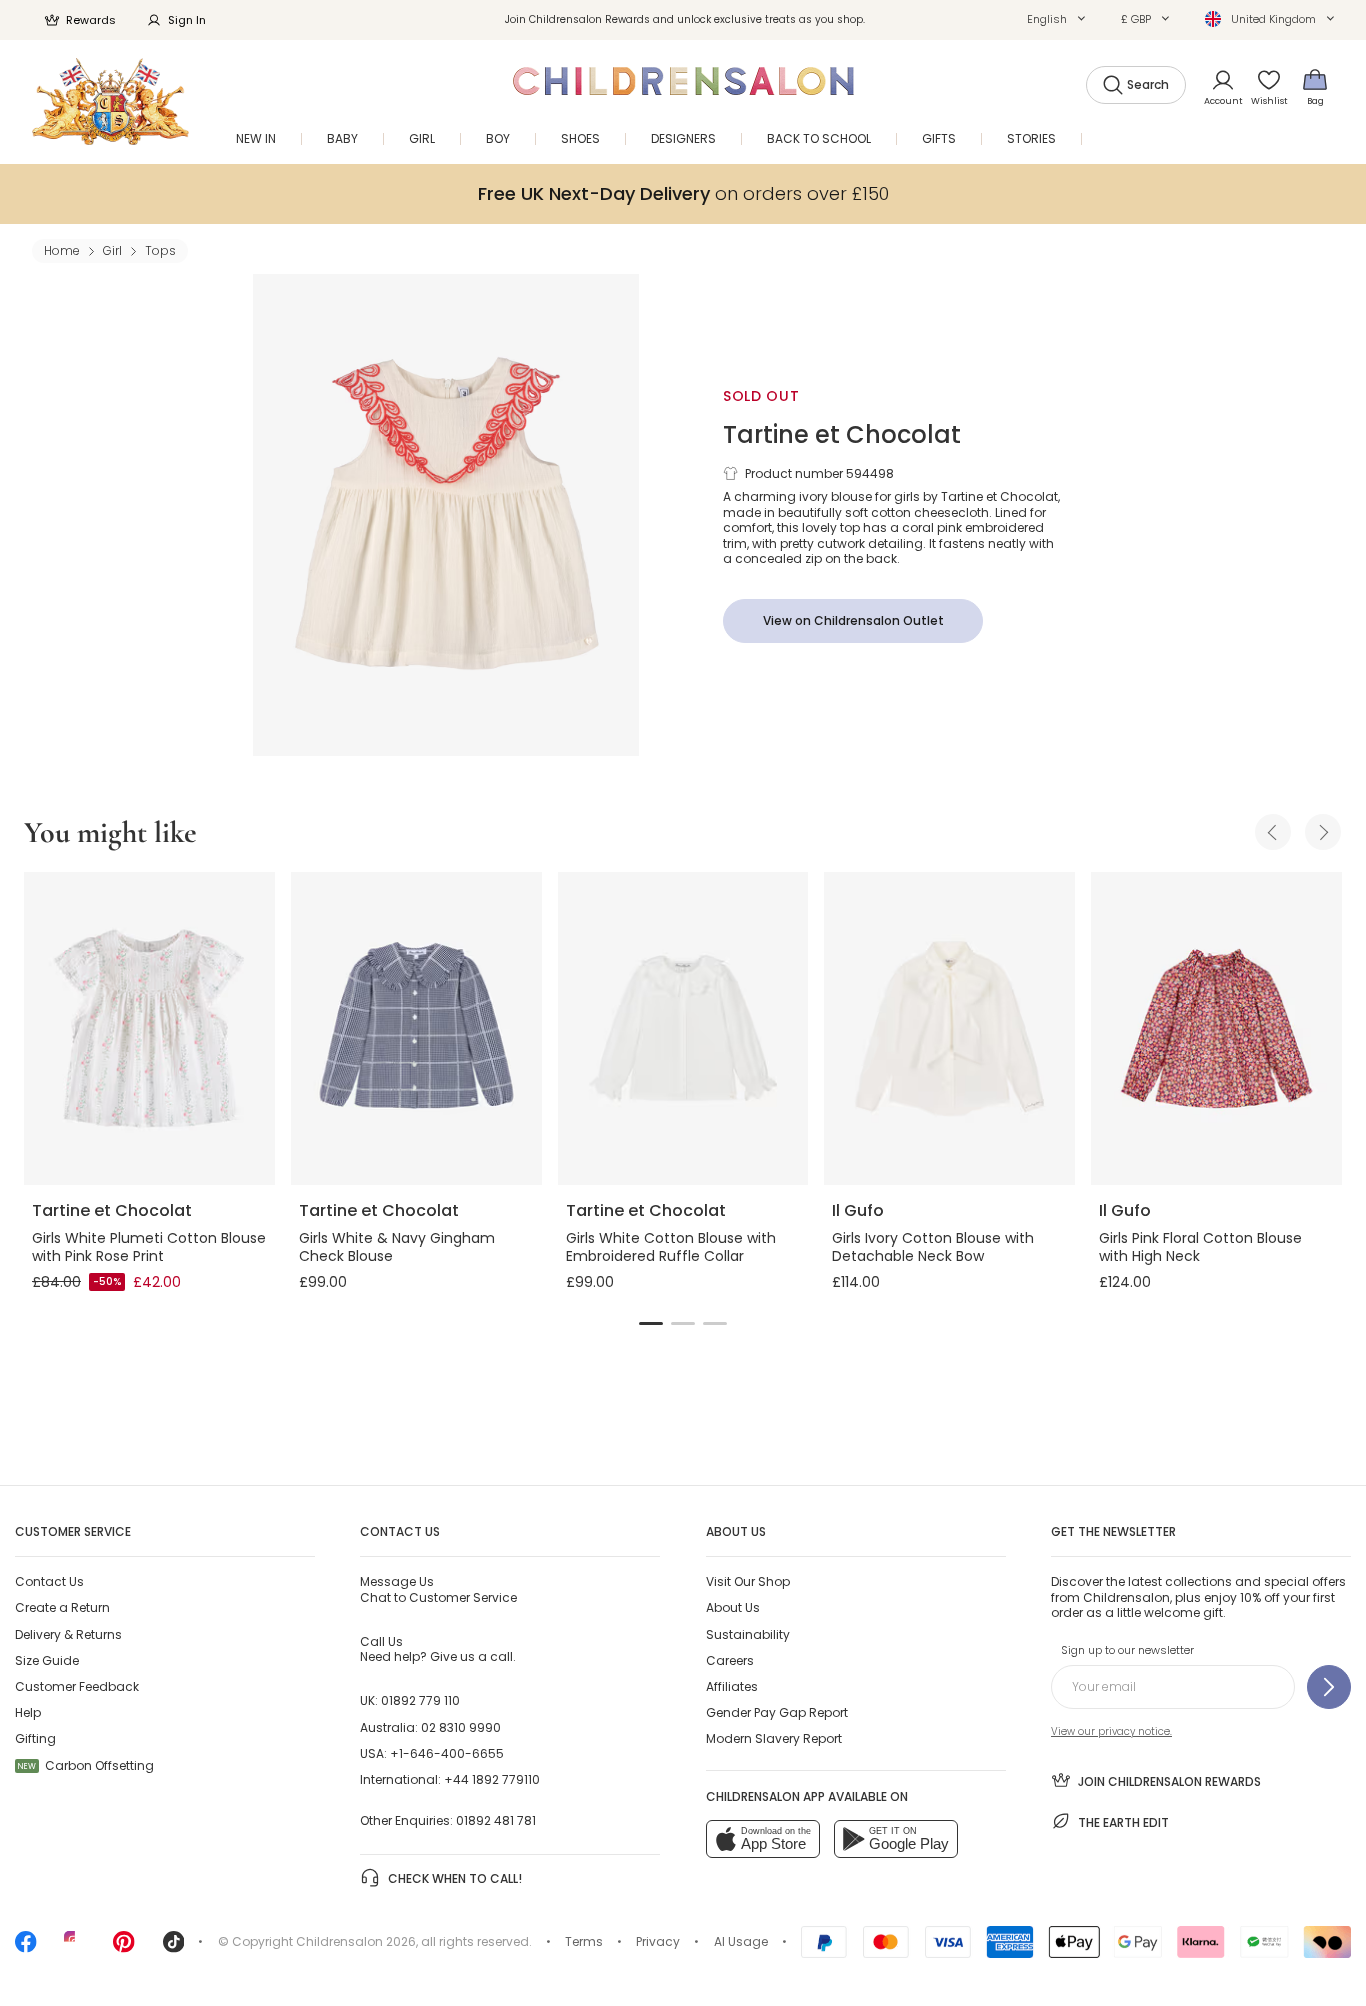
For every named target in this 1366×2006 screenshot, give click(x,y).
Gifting (35, 1738)
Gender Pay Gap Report (777, 1712)
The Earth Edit (1123, 1822)
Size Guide (47, 1660)
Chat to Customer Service (438, 1589)
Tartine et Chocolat (842, 434)
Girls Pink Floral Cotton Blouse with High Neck (1200, 1247)
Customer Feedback (77, 1686)
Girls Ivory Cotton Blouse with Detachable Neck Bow (933, 1247)
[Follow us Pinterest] (124, 1948)
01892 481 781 (496, 1820)
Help (28, 1712)
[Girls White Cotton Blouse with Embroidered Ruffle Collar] (683, 1028)
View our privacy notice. (1111, 1731)
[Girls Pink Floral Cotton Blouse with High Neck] (1216, 1028)
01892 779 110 (420, 1700)
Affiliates (732, 1686)
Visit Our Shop (748, 1581)
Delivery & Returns (68, 1634)
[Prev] (1273, 832)
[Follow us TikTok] (174, 1948)
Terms (584, 1941)
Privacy (658, 1941)
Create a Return (62, 1607)
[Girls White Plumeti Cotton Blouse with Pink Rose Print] (149, 1028)
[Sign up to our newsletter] (1329, 1687)
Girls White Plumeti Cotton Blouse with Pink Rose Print (149, 1247)
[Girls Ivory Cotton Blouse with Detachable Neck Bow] (949, 1028)
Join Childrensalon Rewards (1169, 1781)
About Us (733, 1607)
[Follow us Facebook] (26, 1948)
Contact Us (49, 1581)
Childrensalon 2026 (356, 1941)
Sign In (187, 20)
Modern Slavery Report (774, 1738)
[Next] (1323, 832)
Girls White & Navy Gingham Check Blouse (397, 1247)
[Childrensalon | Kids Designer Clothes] (110, 101)
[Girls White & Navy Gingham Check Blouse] (416, 1028)
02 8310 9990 (461, 1727)
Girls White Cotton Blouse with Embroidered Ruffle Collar (671, 1247)
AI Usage (741, 1941)
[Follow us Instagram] (75, 1948)
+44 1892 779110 (492, 1779)
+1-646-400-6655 (447, 1753)
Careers (730, 1660)
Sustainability (748, 1634)
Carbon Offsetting (86, 1765)
